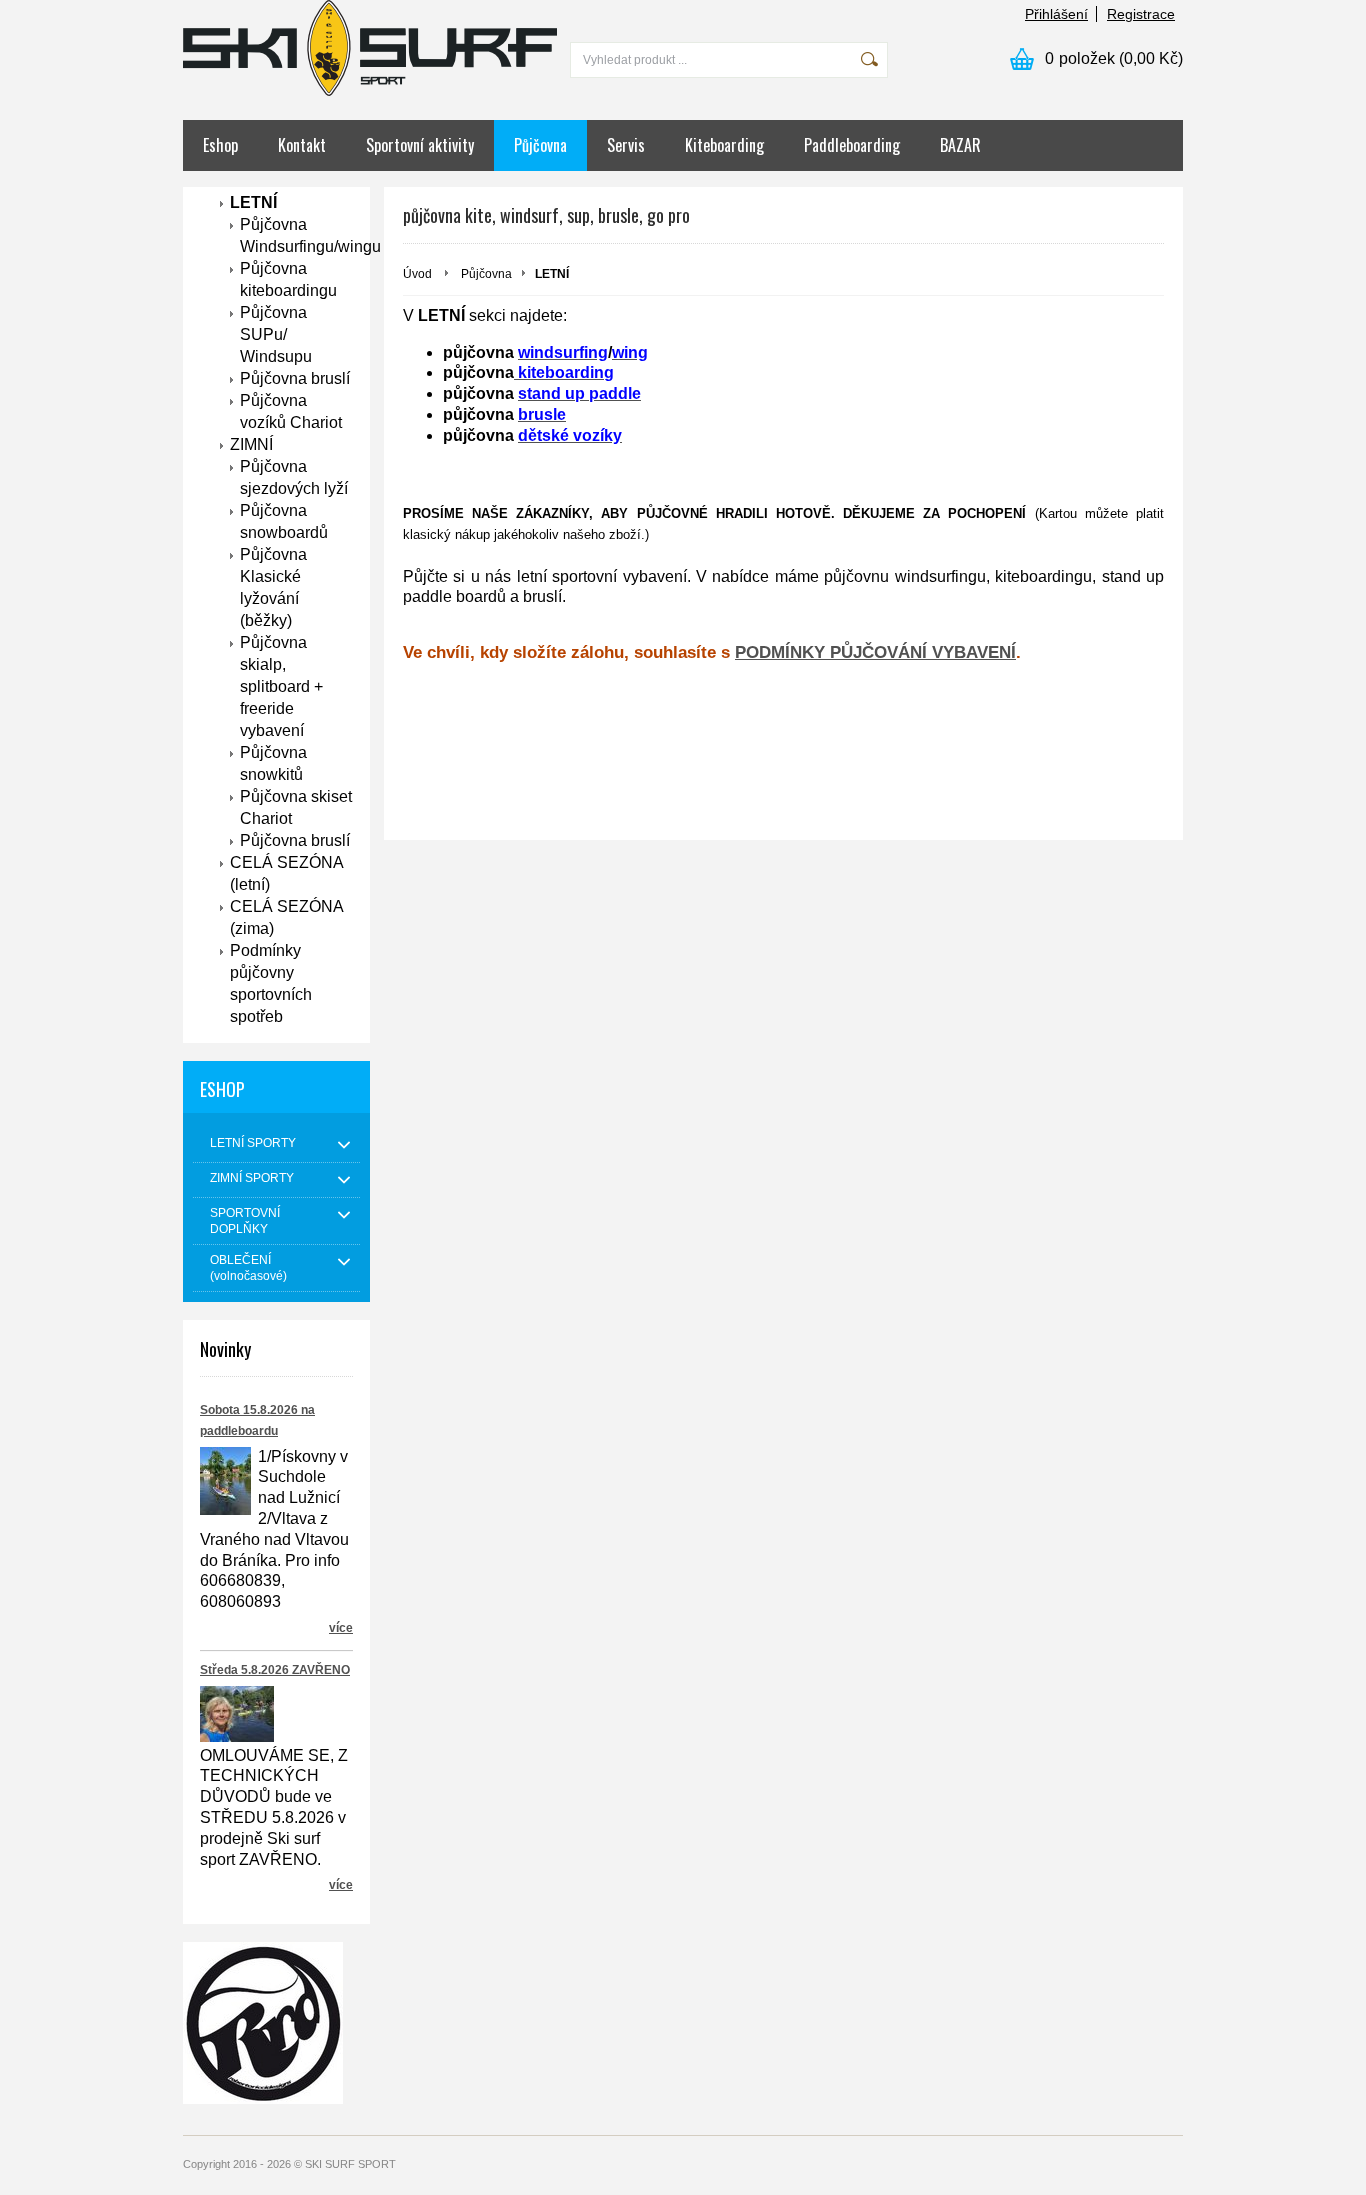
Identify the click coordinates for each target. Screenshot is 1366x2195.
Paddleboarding (852, 145)
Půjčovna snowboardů (284, 521)
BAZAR (960, 145)
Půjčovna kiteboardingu (288, 279)
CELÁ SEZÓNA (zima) (287, 917)
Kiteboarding (724, 145)
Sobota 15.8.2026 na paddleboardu (257, 1420)
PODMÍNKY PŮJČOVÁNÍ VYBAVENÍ (875, 652)
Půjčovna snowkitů (273, 763)
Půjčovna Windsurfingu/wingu (296, 235)
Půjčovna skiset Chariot (296, 807)
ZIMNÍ (251, 444)
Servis (626, 145)
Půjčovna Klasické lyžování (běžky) (273, 587)
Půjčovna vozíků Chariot (291, 411)
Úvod (417, 274)
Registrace (1141, 14)
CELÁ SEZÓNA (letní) (287, 873)
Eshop (220, 145)
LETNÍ (253, 202)
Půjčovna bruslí (295, 378)
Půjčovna (540, 145)
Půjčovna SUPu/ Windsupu (276, 334)
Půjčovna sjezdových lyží (294, 477)
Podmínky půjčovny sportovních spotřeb (271, 983)
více (341, 1628)
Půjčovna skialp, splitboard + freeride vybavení (281, 686)
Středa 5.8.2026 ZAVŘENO (275, 1670)
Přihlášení (1056, 14)
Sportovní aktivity (420, 145)
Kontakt (302, 145)
